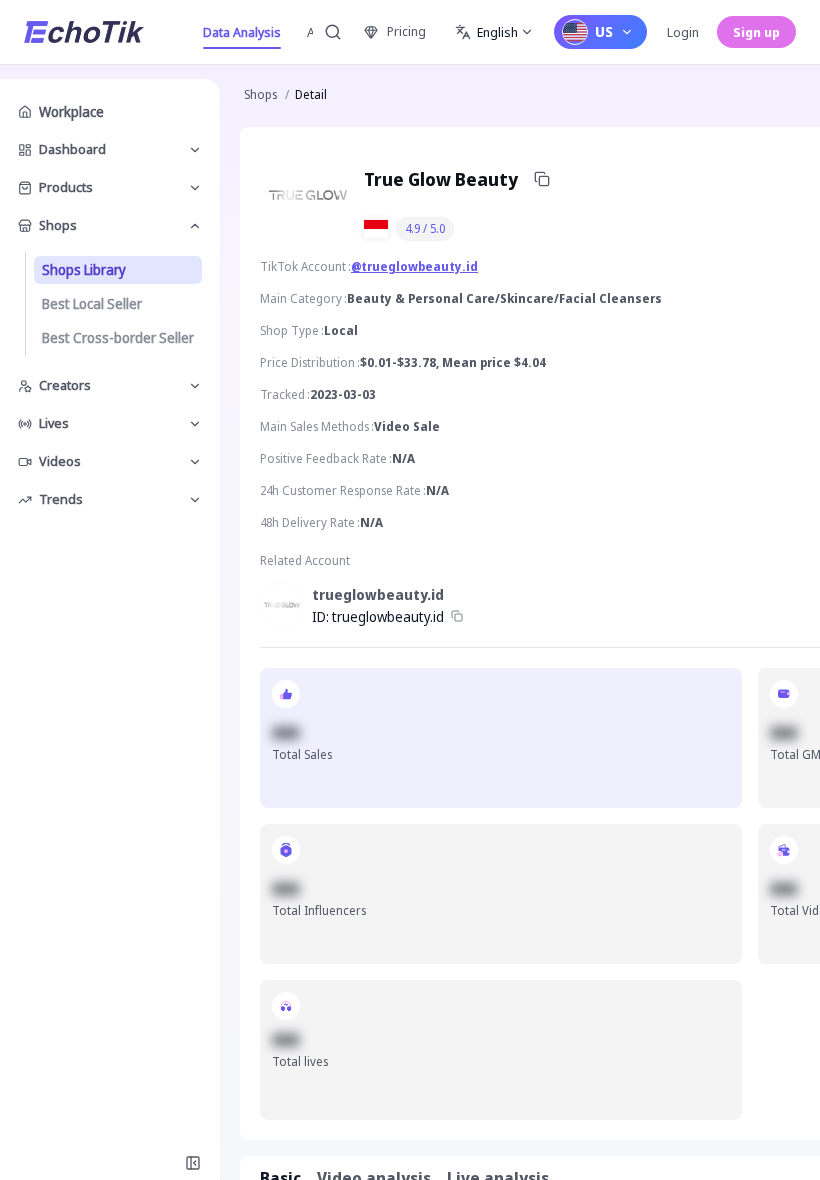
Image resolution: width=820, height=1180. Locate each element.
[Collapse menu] (193, 1163)
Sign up (756, 32)
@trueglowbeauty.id (414, 266)
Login (683, 32)
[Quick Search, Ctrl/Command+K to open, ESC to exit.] (333, 32)
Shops (260, 94)
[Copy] (542, 179)
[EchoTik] (84, 32)
